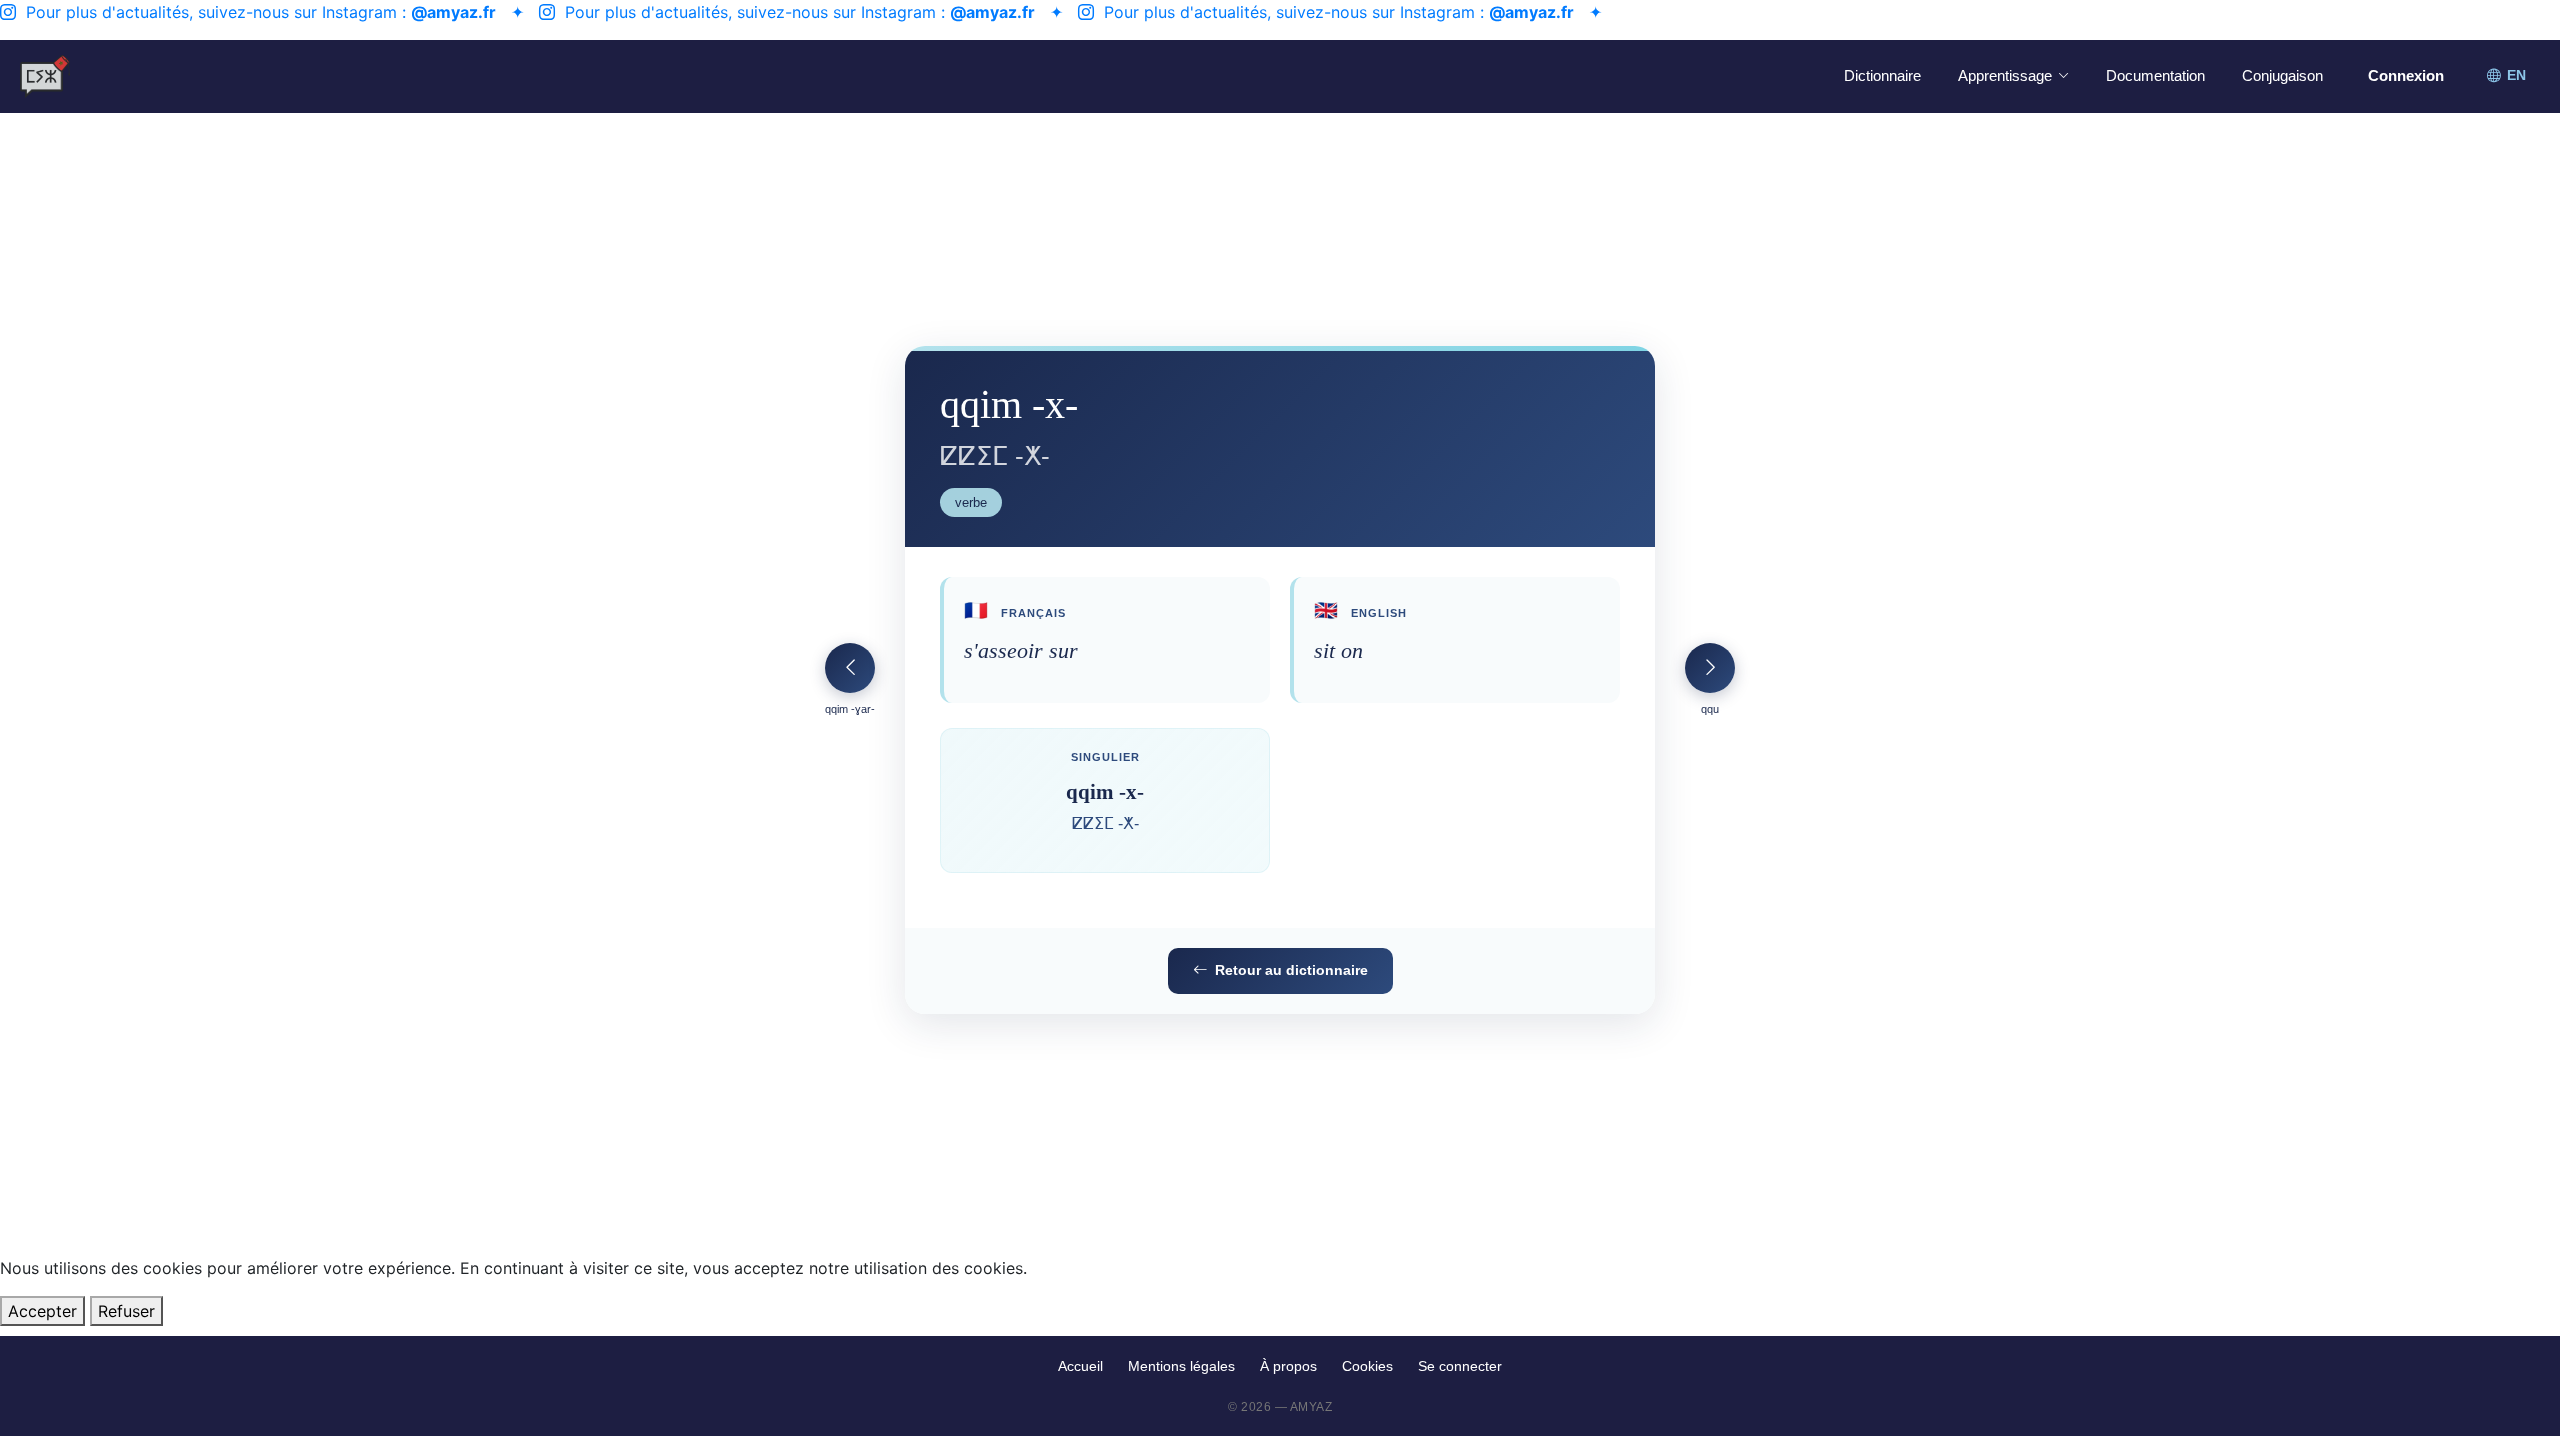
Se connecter (1460, 1366)
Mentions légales (1181, 1366)
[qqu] (1710, 668)
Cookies (1367, 1366)
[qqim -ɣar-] (850, 668)
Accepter (42, 1311)
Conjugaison (2282, 75)
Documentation (2155, 75)
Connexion (2406, 75)
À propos (1288, 1366)
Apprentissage (2005, 75)
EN (2516, 75)
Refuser (126, 1311)
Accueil (1080, 1366)
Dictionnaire (1882, 75)
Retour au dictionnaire (1291, 970)
